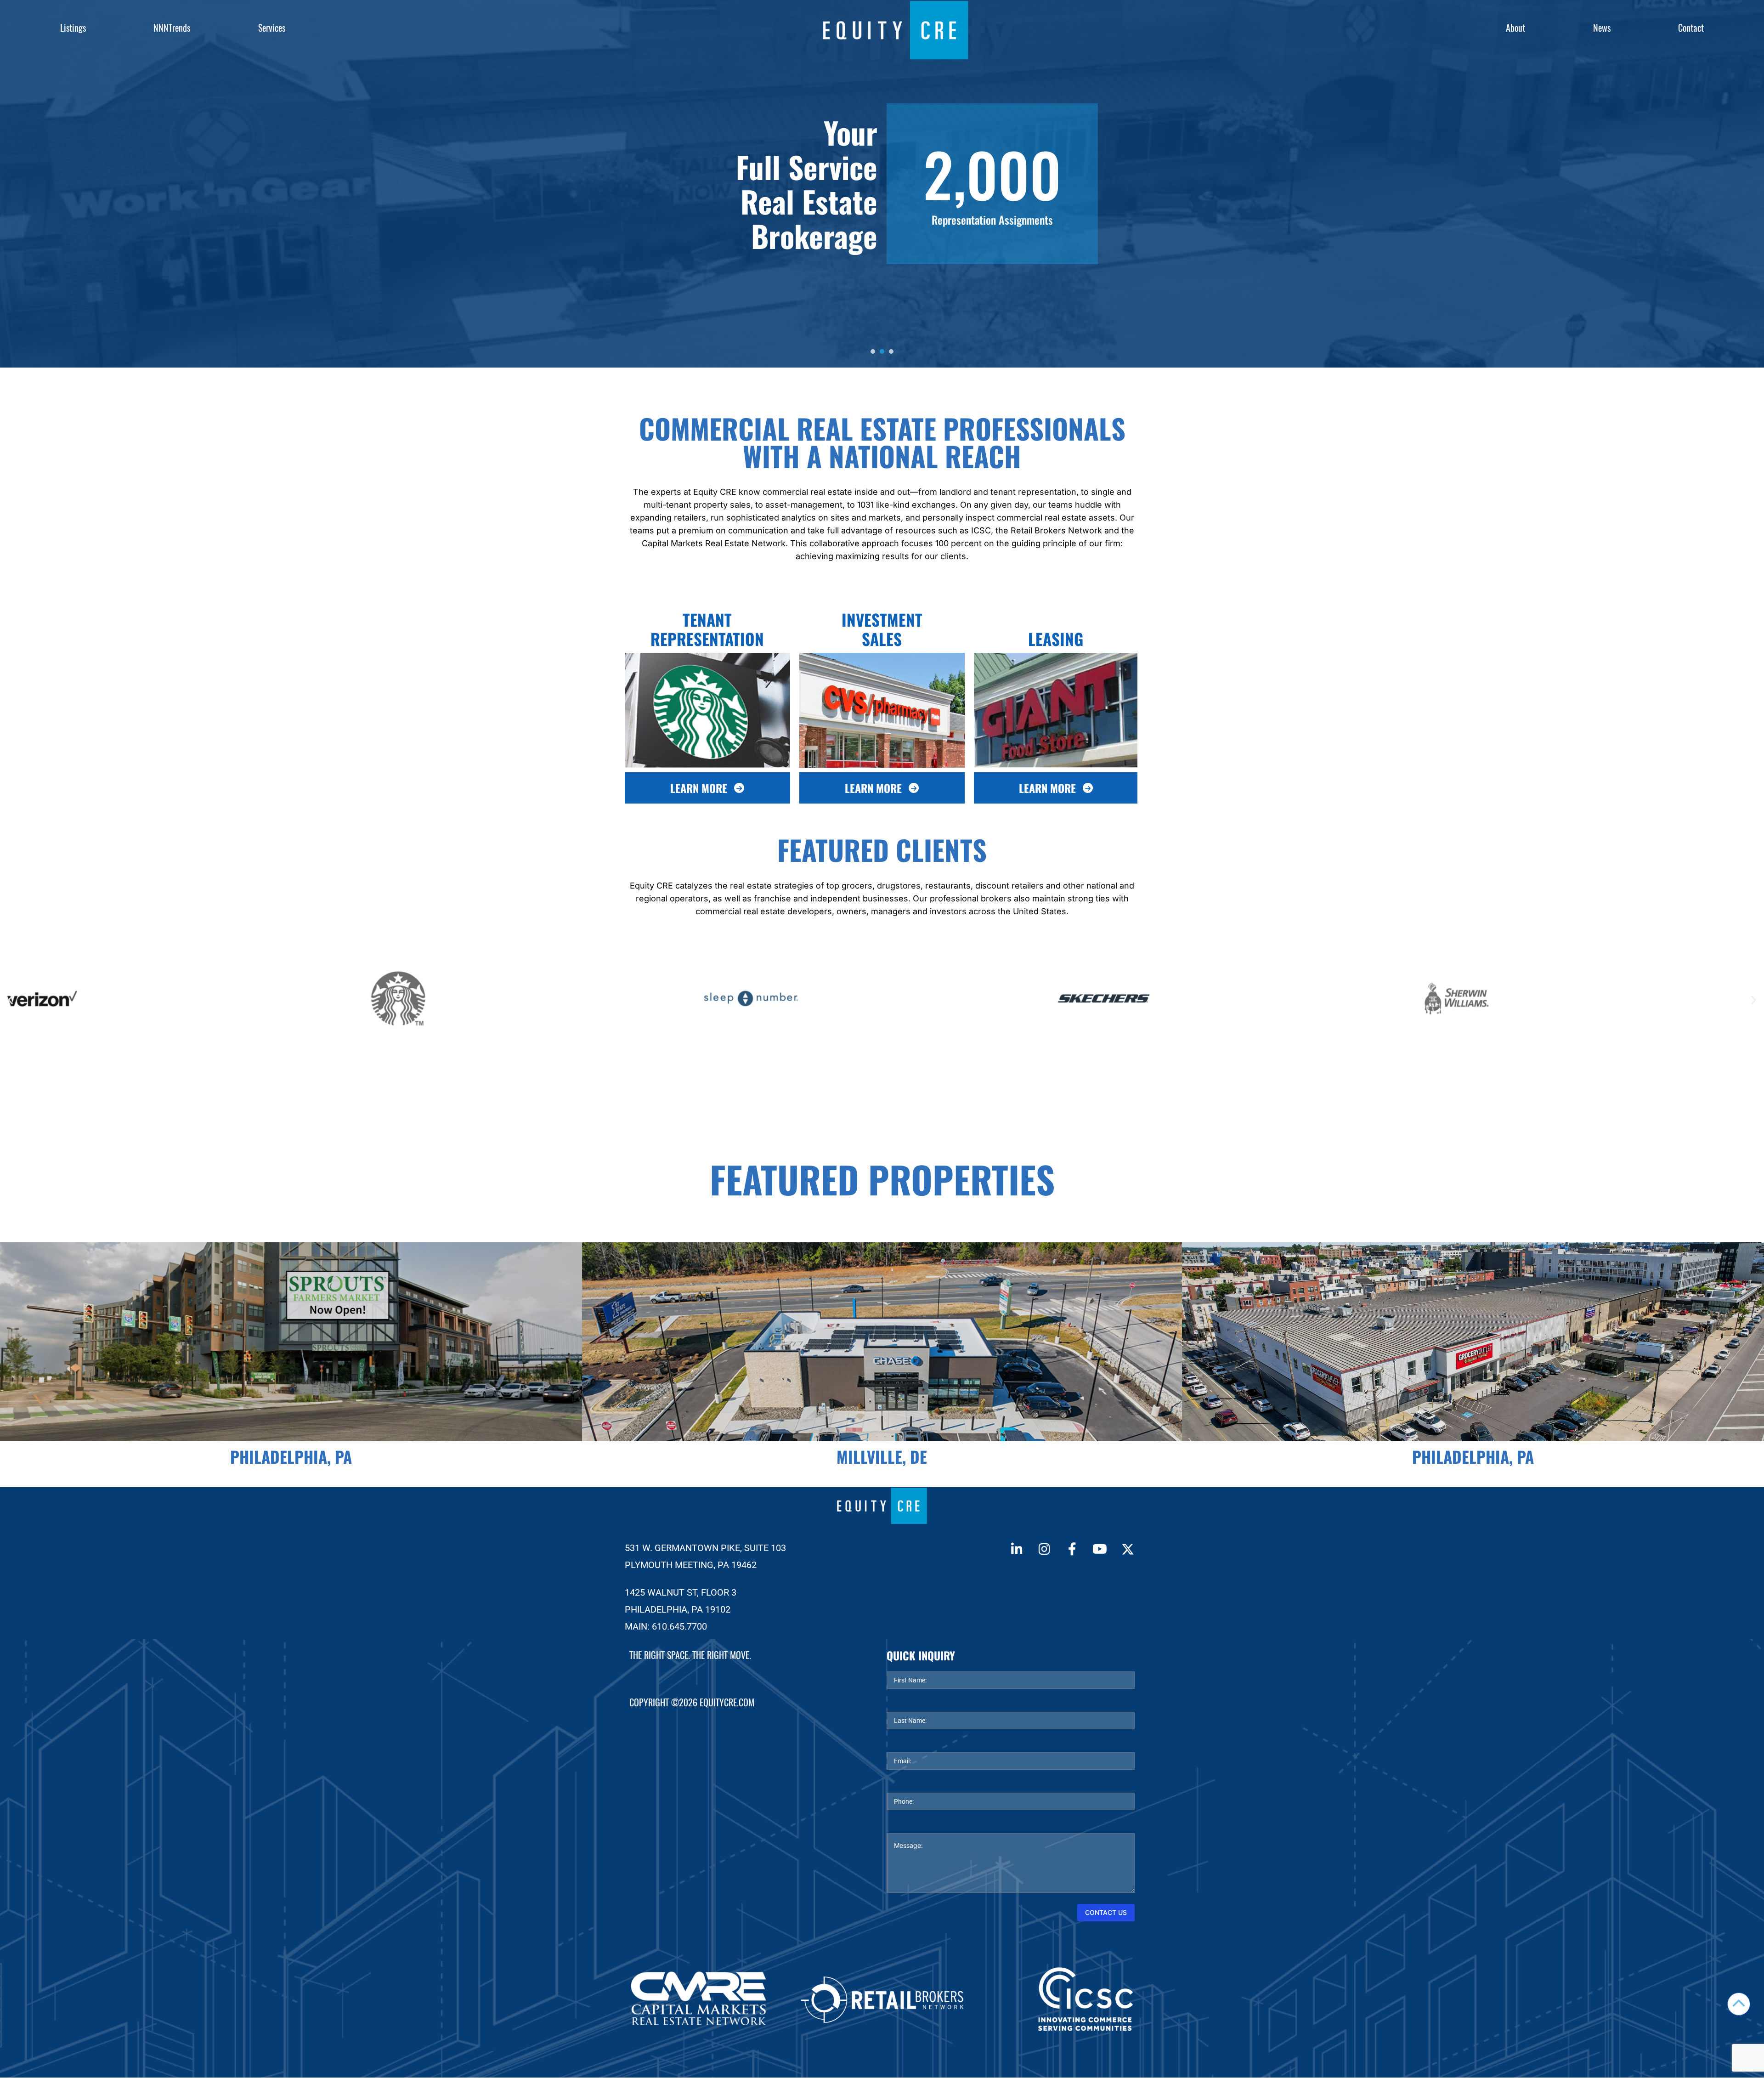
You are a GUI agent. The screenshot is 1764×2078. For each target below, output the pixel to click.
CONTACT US (1106, 1912)
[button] (10, 999)
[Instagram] (1044, 1549)
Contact (1691, 28)
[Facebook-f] (1072, 1549)
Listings (73, 28)
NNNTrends (172, 28)
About (1515, 28)
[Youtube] (1100, 1549)
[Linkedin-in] (1017, 1549)
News (1602, 28)
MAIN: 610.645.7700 (666, 1626)
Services (272, 28)
